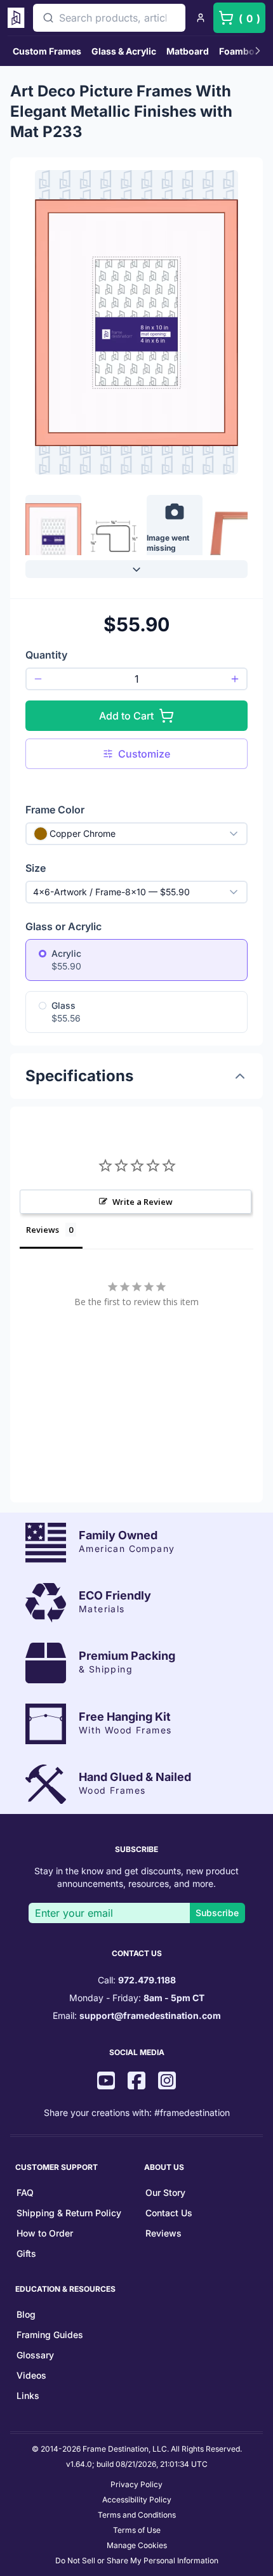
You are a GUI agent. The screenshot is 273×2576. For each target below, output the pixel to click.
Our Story (165, 2192)
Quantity (46, 655)
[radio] (43, 954)
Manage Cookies (137, 2545)
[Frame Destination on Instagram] (167, 2082)
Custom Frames (47, 51)
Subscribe (217, 1913)
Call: (137, 1980)
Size (36, 868)
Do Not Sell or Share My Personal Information (137, 2560)
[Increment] (235, 679)
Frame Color (55, 810)
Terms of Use (137, 2530)
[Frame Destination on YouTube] (106, 2082)
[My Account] (201, 18)
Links (28, 2395)
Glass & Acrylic (124, 51)
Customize (144, 754)
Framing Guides (50, 2335)
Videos (31, 2375)
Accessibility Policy (137, 2500)
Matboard (188, 51)
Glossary (35, 2355)
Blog (26, 2314)
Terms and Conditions (137, 2515)
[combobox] (109, 18)
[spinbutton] (136, 679)
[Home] (18, 18)
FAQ (25, 2192)
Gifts (26, 2253)
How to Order (45, 2233)
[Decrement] (38, 679)
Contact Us (169, 2213)
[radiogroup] (136, 986)
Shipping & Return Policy (69, 2213)
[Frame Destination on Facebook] (136, 2082)
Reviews (163, 2233)
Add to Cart (126, 716)
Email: (137, 2015)
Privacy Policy (136, 2484)
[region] (136, 531)
